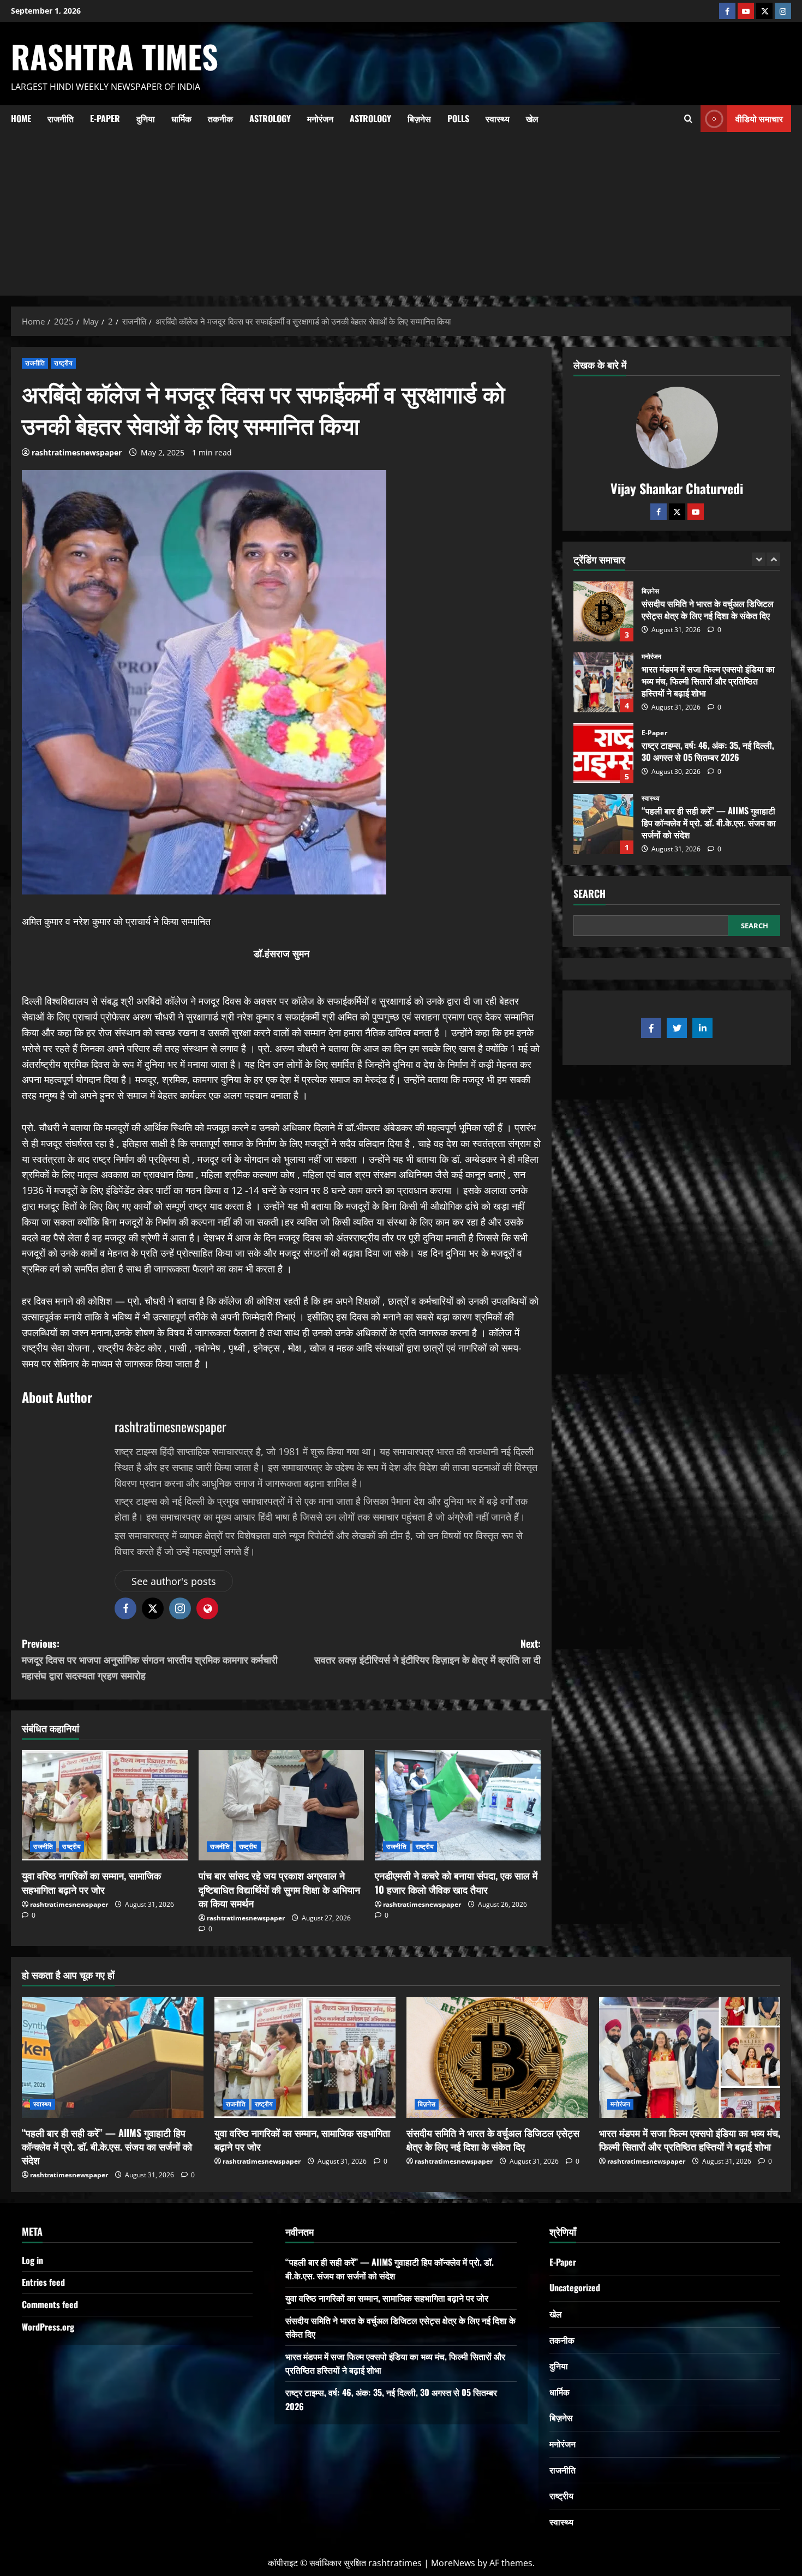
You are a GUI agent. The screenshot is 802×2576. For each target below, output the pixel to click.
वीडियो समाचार (759, 118)
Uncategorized (575, 2287)
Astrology (270, 118)
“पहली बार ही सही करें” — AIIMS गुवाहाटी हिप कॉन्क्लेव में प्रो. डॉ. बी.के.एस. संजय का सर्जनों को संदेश (603, 753)
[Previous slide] (759, 559)
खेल (532, 118)
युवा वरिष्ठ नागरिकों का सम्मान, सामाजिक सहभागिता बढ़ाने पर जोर (91, 1882)
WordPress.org (48, 2327)
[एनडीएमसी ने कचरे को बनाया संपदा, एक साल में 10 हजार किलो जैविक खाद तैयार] (458, 1805)
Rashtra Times (115, 56)
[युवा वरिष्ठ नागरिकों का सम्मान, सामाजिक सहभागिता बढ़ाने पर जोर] (105, 1805)
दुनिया (146, 118)
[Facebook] (727, 11)
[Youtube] (746, 11)
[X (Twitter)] (764, 11)
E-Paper (105, 118)
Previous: (150, 1659)
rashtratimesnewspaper (77, 452)
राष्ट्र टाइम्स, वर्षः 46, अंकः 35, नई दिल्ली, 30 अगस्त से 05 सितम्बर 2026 (603, 682)
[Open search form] (688, 118)
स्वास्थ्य (498, 118)
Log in (32, 2260)
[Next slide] (773, 559)
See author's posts (174, 1581)
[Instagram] (783, 11)
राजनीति (61, 118)
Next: (427, 1651)
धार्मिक (181, 118)
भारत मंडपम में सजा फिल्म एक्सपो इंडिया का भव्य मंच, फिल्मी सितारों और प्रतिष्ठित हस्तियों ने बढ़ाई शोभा (603, 611)
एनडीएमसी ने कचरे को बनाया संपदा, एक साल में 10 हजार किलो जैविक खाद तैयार (456, 1882)
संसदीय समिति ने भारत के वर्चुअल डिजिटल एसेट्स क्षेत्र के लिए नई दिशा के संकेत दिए (493, 2139)
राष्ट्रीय (63, 363)
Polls (458, 118)
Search (589, 894)
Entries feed (43, 2282)
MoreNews (453, 2563)
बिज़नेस (419, 118)
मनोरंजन (320, 118)
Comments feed (50, 2304)
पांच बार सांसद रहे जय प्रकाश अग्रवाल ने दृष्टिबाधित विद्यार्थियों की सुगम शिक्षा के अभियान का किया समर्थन (279, 1889)
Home (21, 118)
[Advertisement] (401, 214)
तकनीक (220, 118)
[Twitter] (677, 511)
